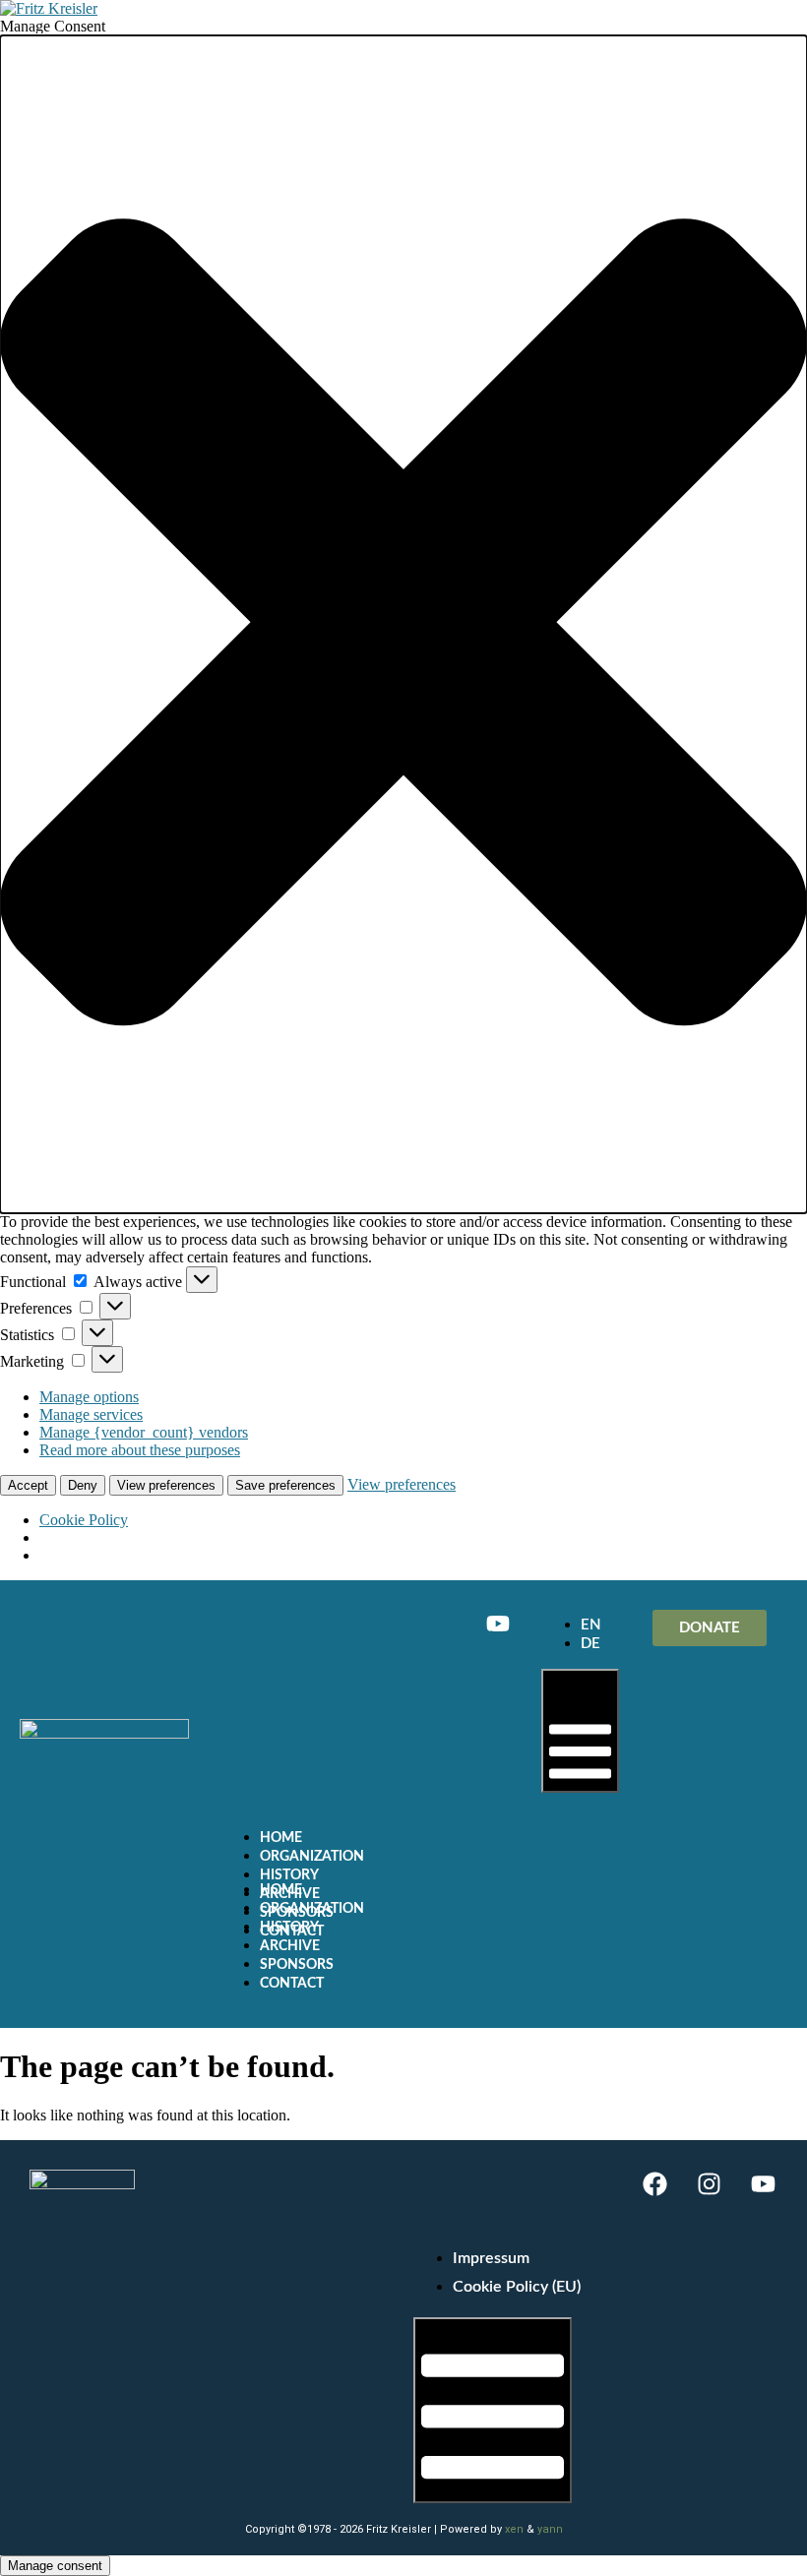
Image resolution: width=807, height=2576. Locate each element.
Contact (292, 1984)
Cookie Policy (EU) (517, 2287)
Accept (28, 1485)
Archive (290, 1946)
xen (514, 2529)
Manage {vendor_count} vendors (144, 1432)
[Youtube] (498, 1624)
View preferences (166, 1485)
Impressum (491, 2258)
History (289, 1875)
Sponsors (297, 1965)
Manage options (89, 1397)
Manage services (91, 1414)
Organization (312, 1857)
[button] (403, 624)
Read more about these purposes (140, 1450)
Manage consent (55, 2566)
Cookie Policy (84, 1520)
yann (550, 2529)
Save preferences (285, 1485)
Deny (83, 1485)
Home (281, 1838)
